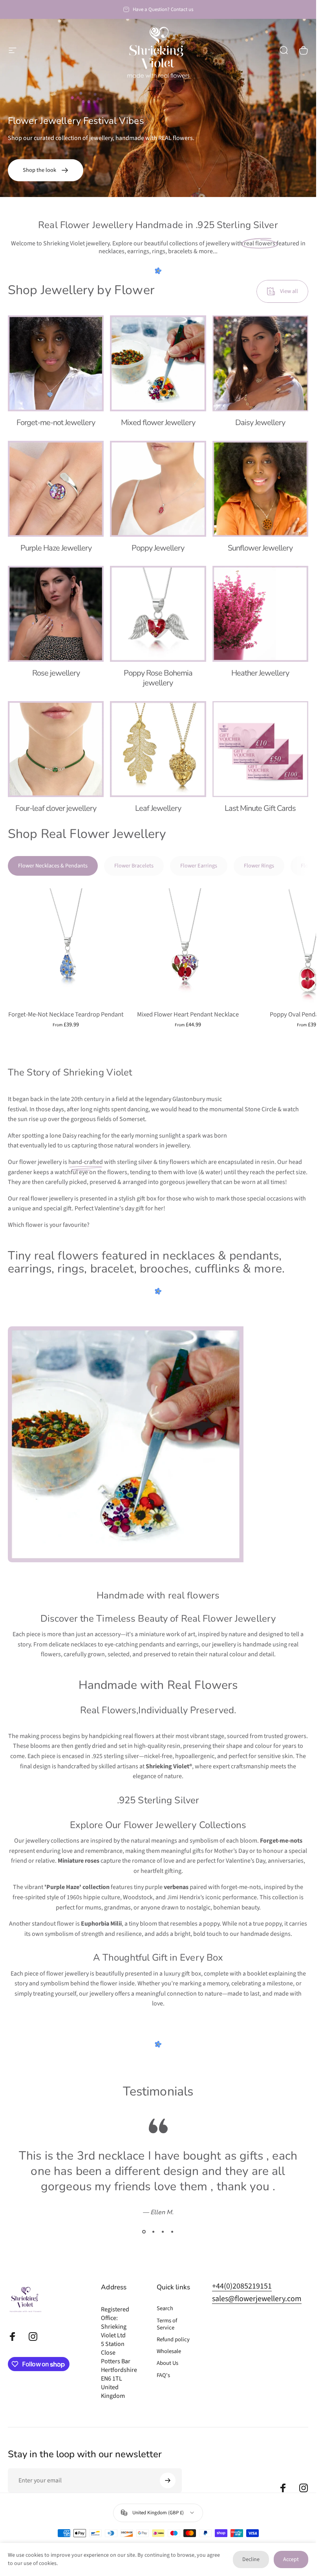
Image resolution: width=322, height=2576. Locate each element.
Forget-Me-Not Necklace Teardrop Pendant (66, 1015)
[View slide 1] (144, 2232)
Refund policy (173, 2340)
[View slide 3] (163, 2232)
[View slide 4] (172, 2232)
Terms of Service (167, 2324)
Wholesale (169, 2351)
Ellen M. (162, 2212)
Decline (251, 2559)
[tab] (53, 866)
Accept (291, 2559)
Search (165, 2309)
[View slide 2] (154, 2232)
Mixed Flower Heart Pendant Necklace (188, 1015)
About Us (167, 2363)
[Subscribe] (168, 2480)
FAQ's (163, 2375)
